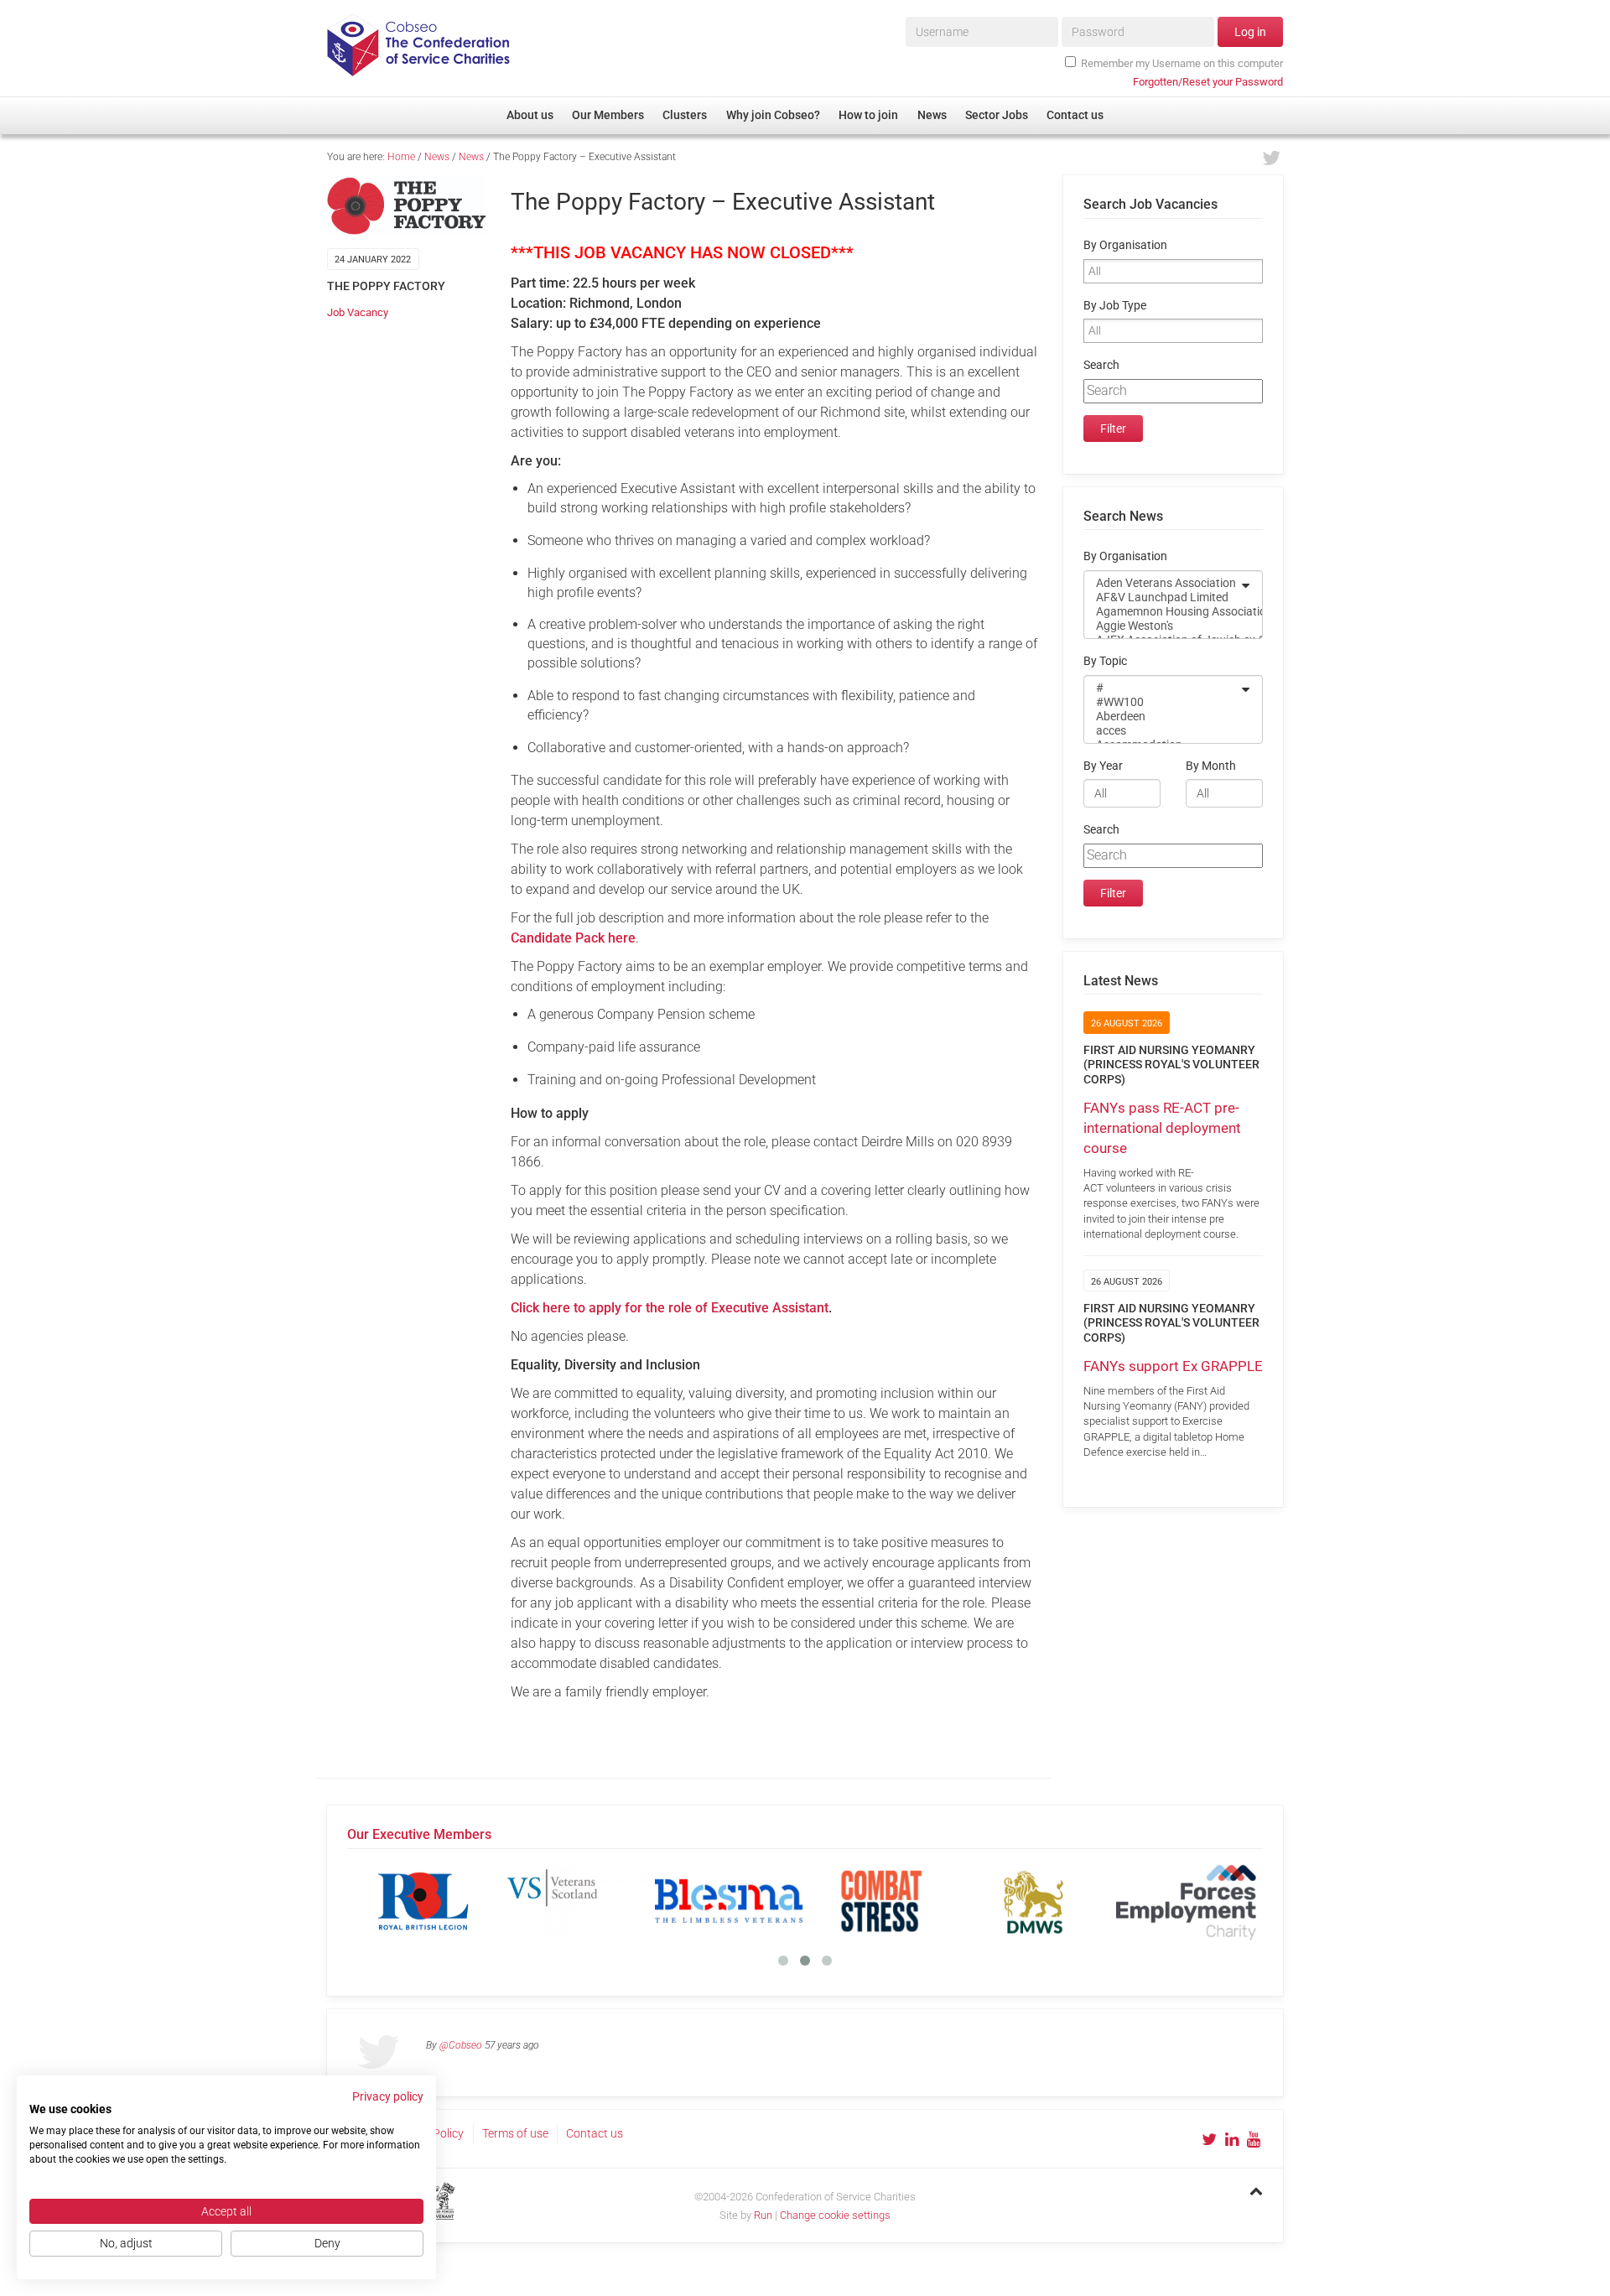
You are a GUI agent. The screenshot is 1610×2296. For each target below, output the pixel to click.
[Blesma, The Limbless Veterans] (729, 1901)
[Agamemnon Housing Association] (1162, 612)
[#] (1162, 688)
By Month (1211, 766)
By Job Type (1115, 306)
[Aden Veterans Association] (1162, 583)
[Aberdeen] (1162, 717)
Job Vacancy (358, 312)
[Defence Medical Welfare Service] (1034, 1901)
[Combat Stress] (881, 1901)
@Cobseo (461, 2045)
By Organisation (1125, 245)
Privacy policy (388, 2096)
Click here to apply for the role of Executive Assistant (670, 1308)
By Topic (1105, 661)
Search (1101, 365)
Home (401, 157)
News (437, 157)
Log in (1250, 32)
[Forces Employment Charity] (1187, 1901)
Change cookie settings (835, 2215)
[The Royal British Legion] (423, 1901)
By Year (1103, 766)
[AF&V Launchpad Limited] (1162, 597)
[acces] (1162, 731)
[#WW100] (1162, 702)
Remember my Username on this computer (1182, 63)
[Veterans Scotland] (576, 1901)
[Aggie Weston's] (1162, 626)
